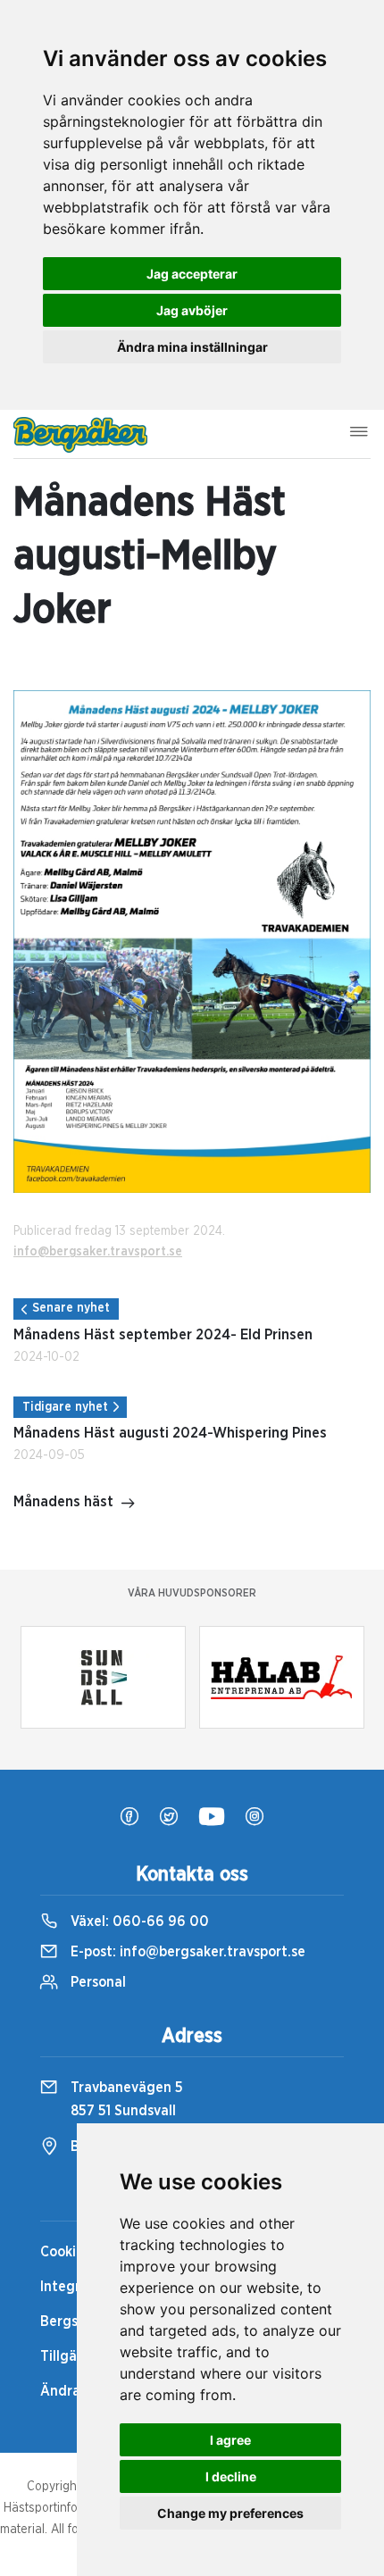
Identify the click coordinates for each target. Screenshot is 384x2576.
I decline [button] (231, 2476)
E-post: (186, 1952)
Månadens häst (63, 1502)
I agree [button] (230, 2440)
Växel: (138, 1922)
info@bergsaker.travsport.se (98, 1252)
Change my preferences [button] (230, 2513)
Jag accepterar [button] (192, 274)
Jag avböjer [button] (192, 310)
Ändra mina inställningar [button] (192, 347)
